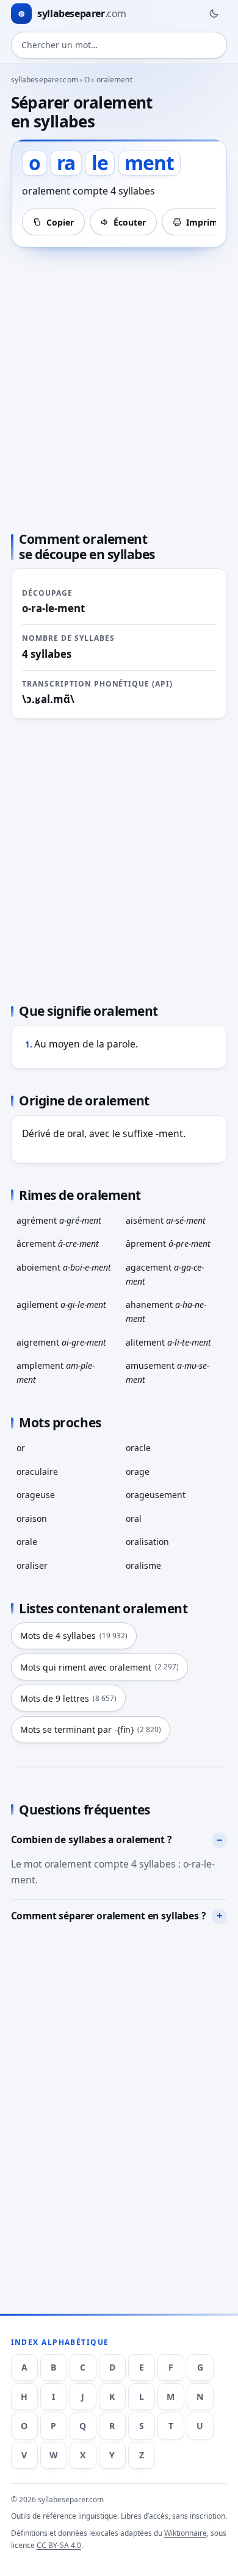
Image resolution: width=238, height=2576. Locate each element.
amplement (56, 1372)
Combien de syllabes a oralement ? (91, 1839)
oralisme (143, 1565)
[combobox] (119, 45)
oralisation (147, 1542)
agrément (59, 1220)
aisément (166, 1220)
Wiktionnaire (186, 2533)
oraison (32, 1518)
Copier (60, 222)
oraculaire (37, 1472)
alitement (168, 1342)
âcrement (58, 1243)
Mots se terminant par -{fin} (91, 1729)
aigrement (61, 1342)
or (21, 1448)
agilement (61, 1304)
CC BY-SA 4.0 (59, 2545)
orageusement (156, 1495)
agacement (165, 1274)
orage (138, 1472)
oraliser (32, 1565)
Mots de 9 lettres (68, 1698)
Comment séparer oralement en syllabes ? (108, 1916)
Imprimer (206, 222)
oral (134, 1518)
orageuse (36, 1495)
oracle (138, 1448)
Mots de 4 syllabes (74, 1636)
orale (27, 1542)
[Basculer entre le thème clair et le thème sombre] (214, 13)
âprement (168, 1243)
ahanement (166, 1311)
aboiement (64, 1267)
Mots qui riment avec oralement (99, 1667)
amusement (168, 1372)
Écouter (130, 222)
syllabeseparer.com (45, 80)
